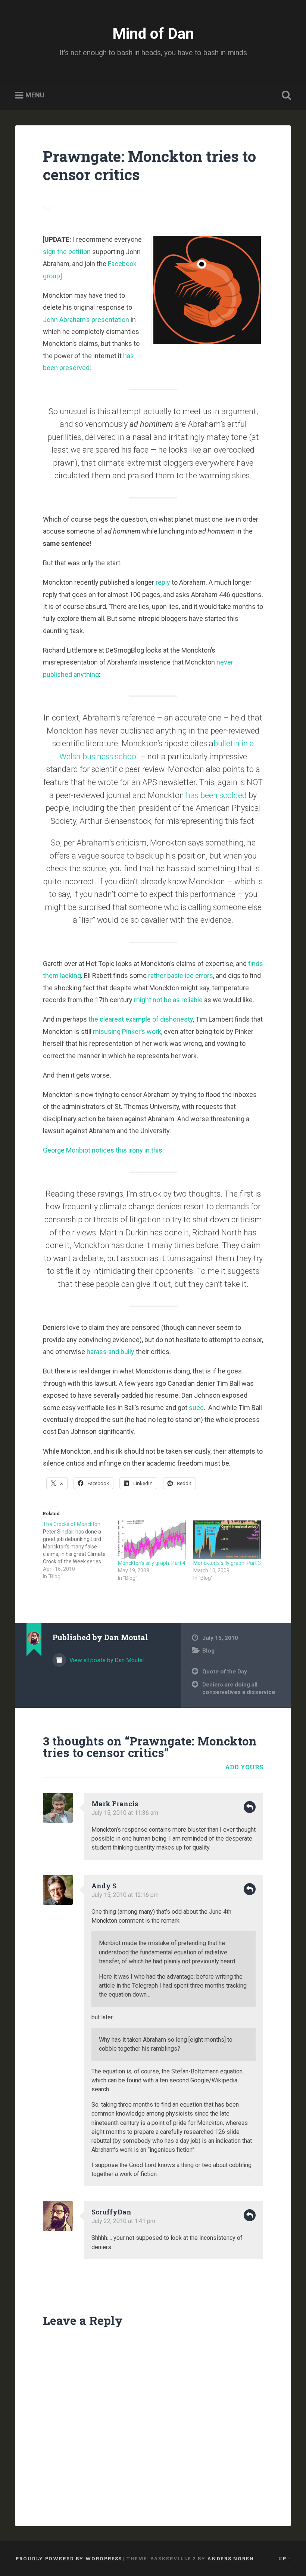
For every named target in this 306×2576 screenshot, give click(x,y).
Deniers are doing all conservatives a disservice (239, 1689)
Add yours (244, 1767)
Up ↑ (284, 2558)
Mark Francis (115, 1804)
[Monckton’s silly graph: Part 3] (227, 1540)
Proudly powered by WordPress (68, 2558)
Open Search (285, 96)
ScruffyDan (111, 2212)
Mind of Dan (153, 34)
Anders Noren (231, 2558)
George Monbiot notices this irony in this (103, 1150)
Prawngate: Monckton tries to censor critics (149, 165)
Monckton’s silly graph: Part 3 (227, 1563)
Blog (208, 1651)
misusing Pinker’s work (127, 1031)
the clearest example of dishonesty (141, 1019)
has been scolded (217, 795)
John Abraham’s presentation (86, 320)
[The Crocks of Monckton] (80, 1550)
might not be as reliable (168, 1000)
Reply (250, 1807)
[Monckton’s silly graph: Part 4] (152, 1540)
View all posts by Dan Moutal (106, 1660)
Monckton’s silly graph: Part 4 (152, 1563)
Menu (35, 95)
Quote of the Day (225, 1672)
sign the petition (67, 252)
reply (163, 582)
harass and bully (110, 1352)
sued (196, 1408)
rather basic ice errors (181, 976)
